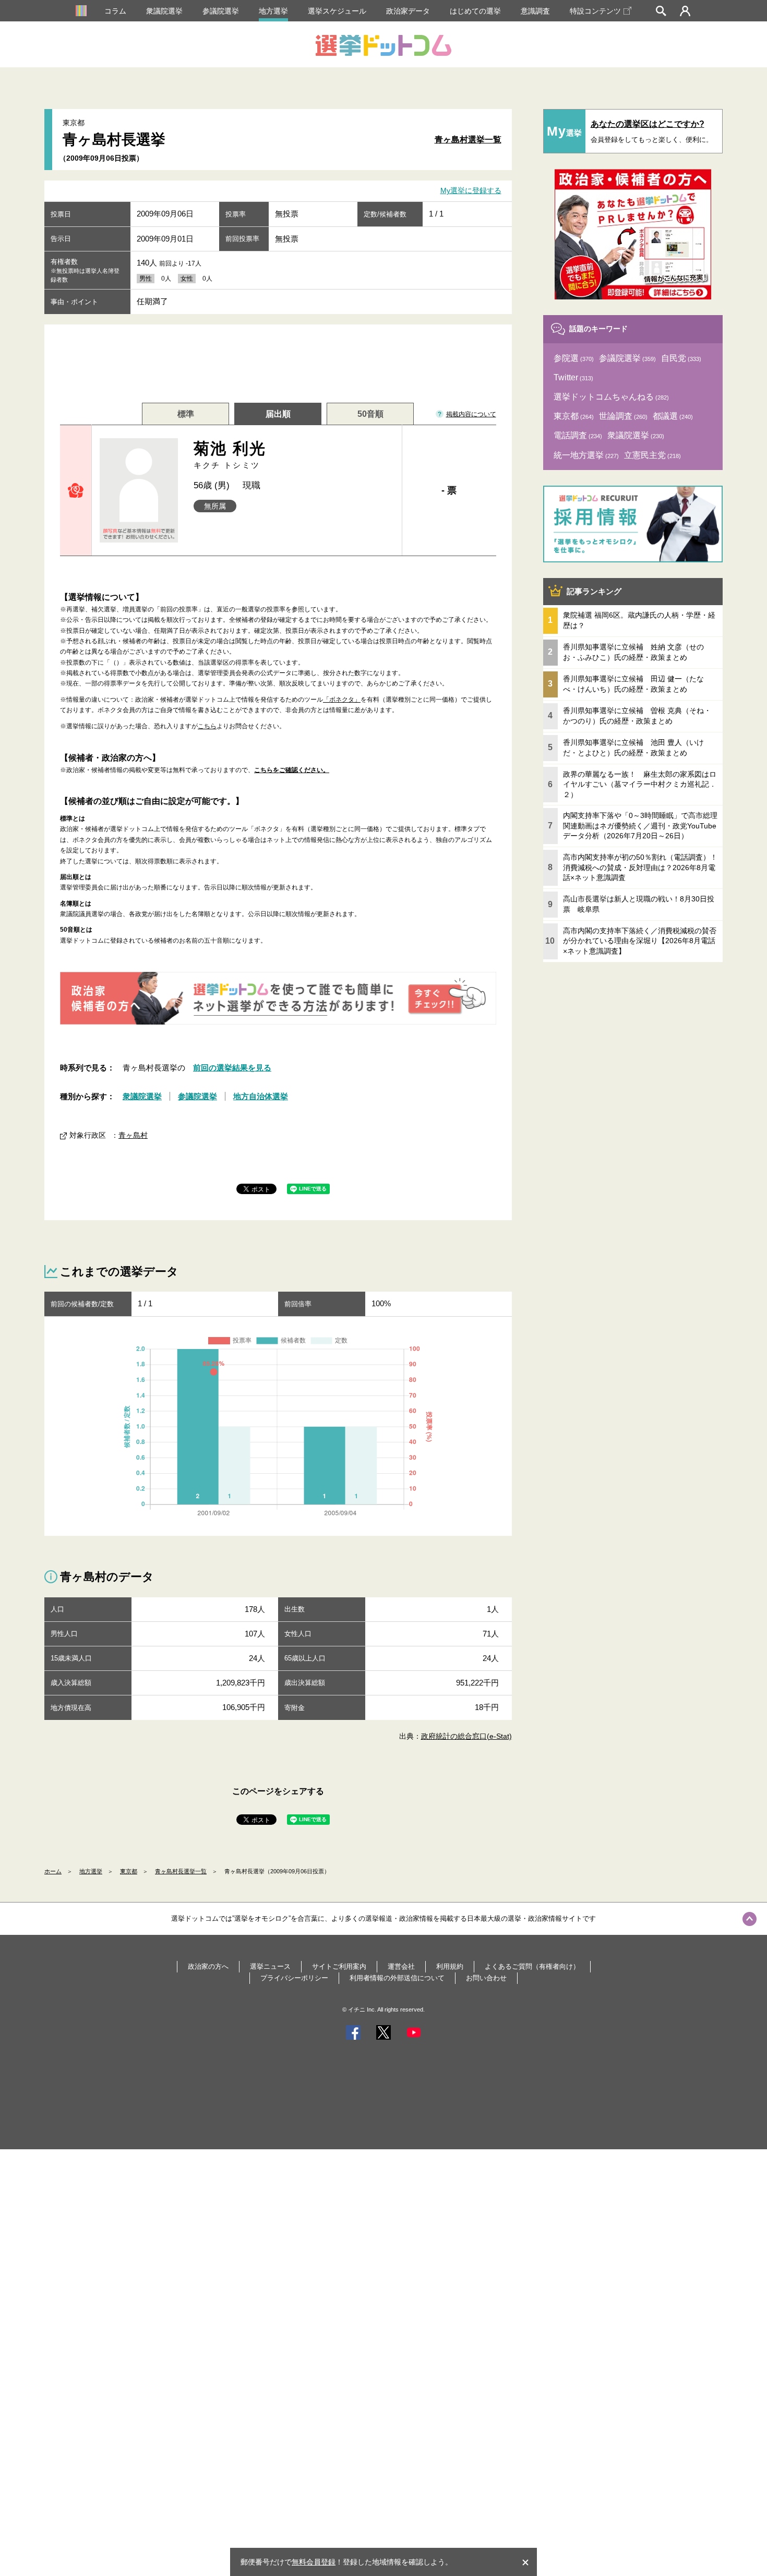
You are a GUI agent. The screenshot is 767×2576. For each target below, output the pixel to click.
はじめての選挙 (475, 11)
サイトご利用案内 (339, 1966)
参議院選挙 (221, 11)
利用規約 (450, 1966)
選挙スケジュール (337, 11)
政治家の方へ (208, 1966)
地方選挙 (273, 11)
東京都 (129, 1871)
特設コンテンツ (595, 11)
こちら (207, 726)
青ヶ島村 (133, 1135)
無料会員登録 (314, 2562)
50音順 (370, 414)
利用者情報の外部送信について (397, 1978)
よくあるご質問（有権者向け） (532, 1966)
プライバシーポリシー (294, 1978)
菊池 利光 (230, 455)
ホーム (53, 1871)
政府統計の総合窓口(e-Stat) (466, 1736)
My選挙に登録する (471, 191)
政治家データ (408, 11)
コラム (115, 11)
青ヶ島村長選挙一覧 (181, 1871)
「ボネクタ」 (342, 700)
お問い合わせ (486, 1978)
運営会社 (401, 1966)
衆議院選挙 (164, 11)
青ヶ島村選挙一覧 (468, 140)
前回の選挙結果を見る (232, 1068)
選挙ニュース (270, 1966)
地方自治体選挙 (261, 1096)
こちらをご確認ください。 (292, 770)
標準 (186, 414)
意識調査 (535, 11)
